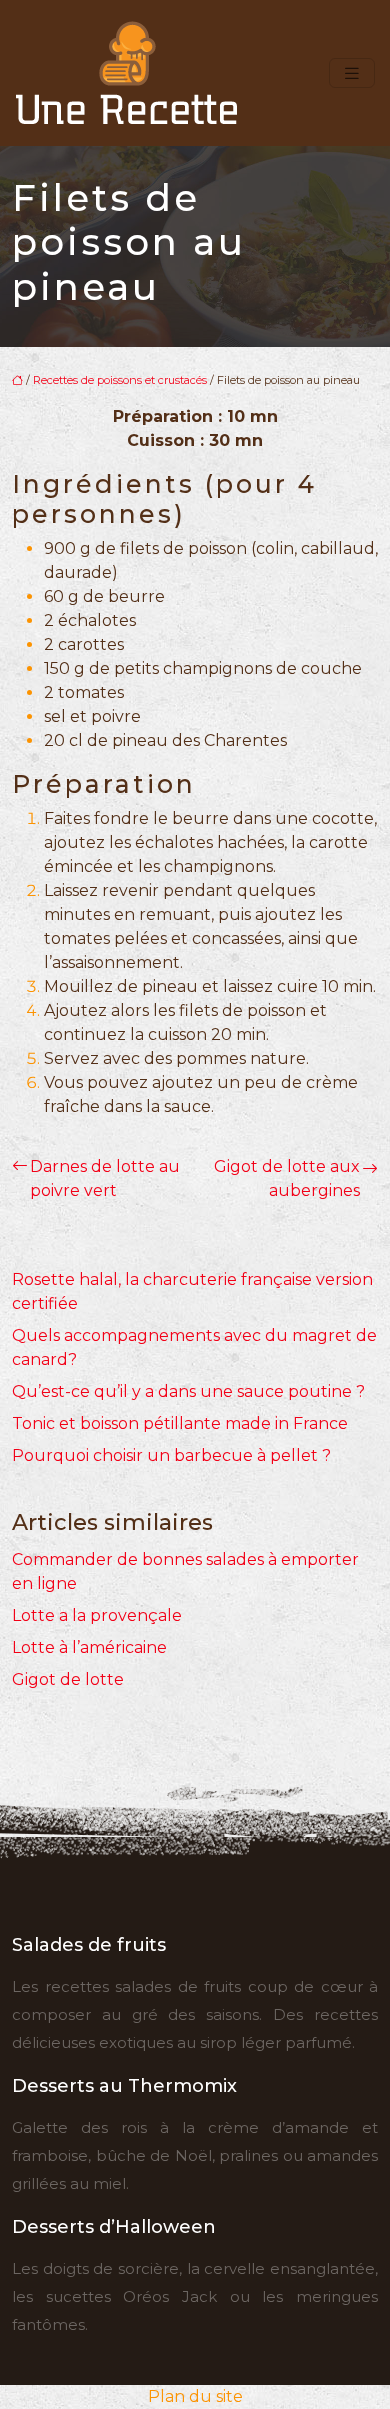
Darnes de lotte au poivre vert (105, 1178)
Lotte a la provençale (97, 1615)
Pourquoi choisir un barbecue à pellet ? (171, 1455)
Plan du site (195, 2396)
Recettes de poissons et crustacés (120, 380)
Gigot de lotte (68, 1679)
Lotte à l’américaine (89, 1647)
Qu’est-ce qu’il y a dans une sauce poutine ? (188, 1391)
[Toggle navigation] (352, 73)
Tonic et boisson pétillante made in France (180, 1423)
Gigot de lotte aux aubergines (287, 1178)
